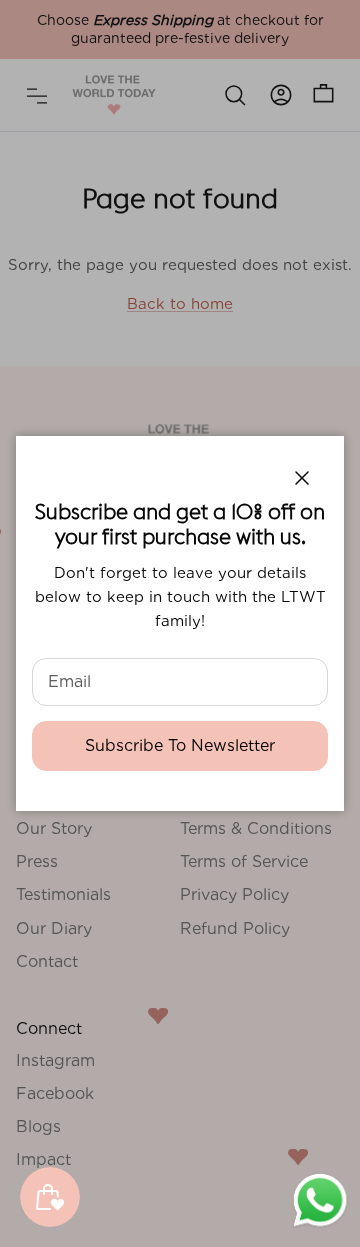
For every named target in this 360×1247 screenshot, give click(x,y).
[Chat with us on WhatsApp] (320, 1225)
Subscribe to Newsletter (180, 745)
